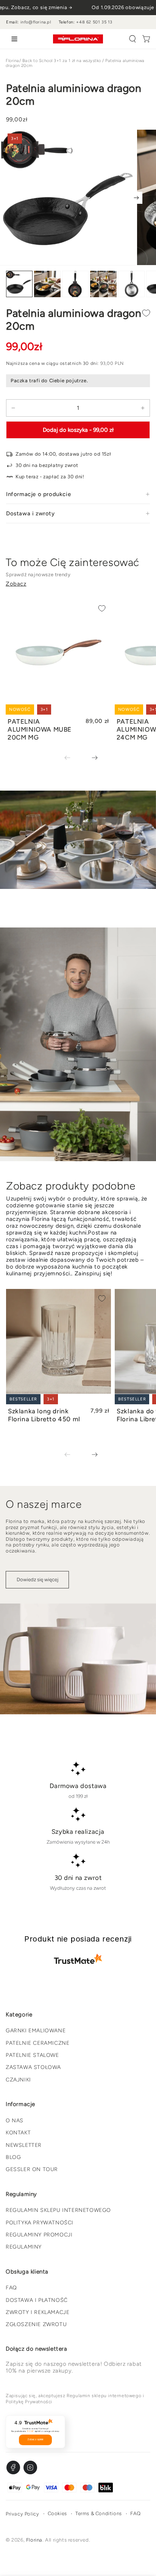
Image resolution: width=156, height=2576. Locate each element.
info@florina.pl (36, 22)
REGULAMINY (24, 2247)
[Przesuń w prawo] (136, 198)
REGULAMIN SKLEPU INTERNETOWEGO (58, 2210)
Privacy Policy (22, 2514)
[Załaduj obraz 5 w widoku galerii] (131, 284)
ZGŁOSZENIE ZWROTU (36, 2324)
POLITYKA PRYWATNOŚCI (40, 2223)
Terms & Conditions (99, 2513)
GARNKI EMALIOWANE (36, 2031)
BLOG (13, 2157)
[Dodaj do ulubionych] (146, 313)
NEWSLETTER (24, 2145)
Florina (12, 61)
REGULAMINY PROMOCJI (39, 2235)
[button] (133, 39)
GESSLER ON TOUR (32, 2169)
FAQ (11, 2288)
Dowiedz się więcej (37, 1580)
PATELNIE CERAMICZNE (37, 2043)
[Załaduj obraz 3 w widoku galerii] (75, 284)
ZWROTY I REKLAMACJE (37, 2312)
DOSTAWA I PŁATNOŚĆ (37, 2300)
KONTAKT (18, 2133)
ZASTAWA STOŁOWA (33, 2067)
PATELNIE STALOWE (32, 2055)
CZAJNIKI (18, 2080)
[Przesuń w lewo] (73, 758)
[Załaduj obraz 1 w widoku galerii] (19, 284)
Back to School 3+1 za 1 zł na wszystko (62, 61)
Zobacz (16, 584)
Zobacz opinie (35, 2440)
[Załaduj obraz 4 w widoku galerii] (103, 284)
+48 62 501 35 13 (94, 22)
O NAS (15, 2121)
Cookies (57, 2513)
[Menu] (13, 39)
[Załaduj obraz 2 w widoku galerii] (47, 284)
